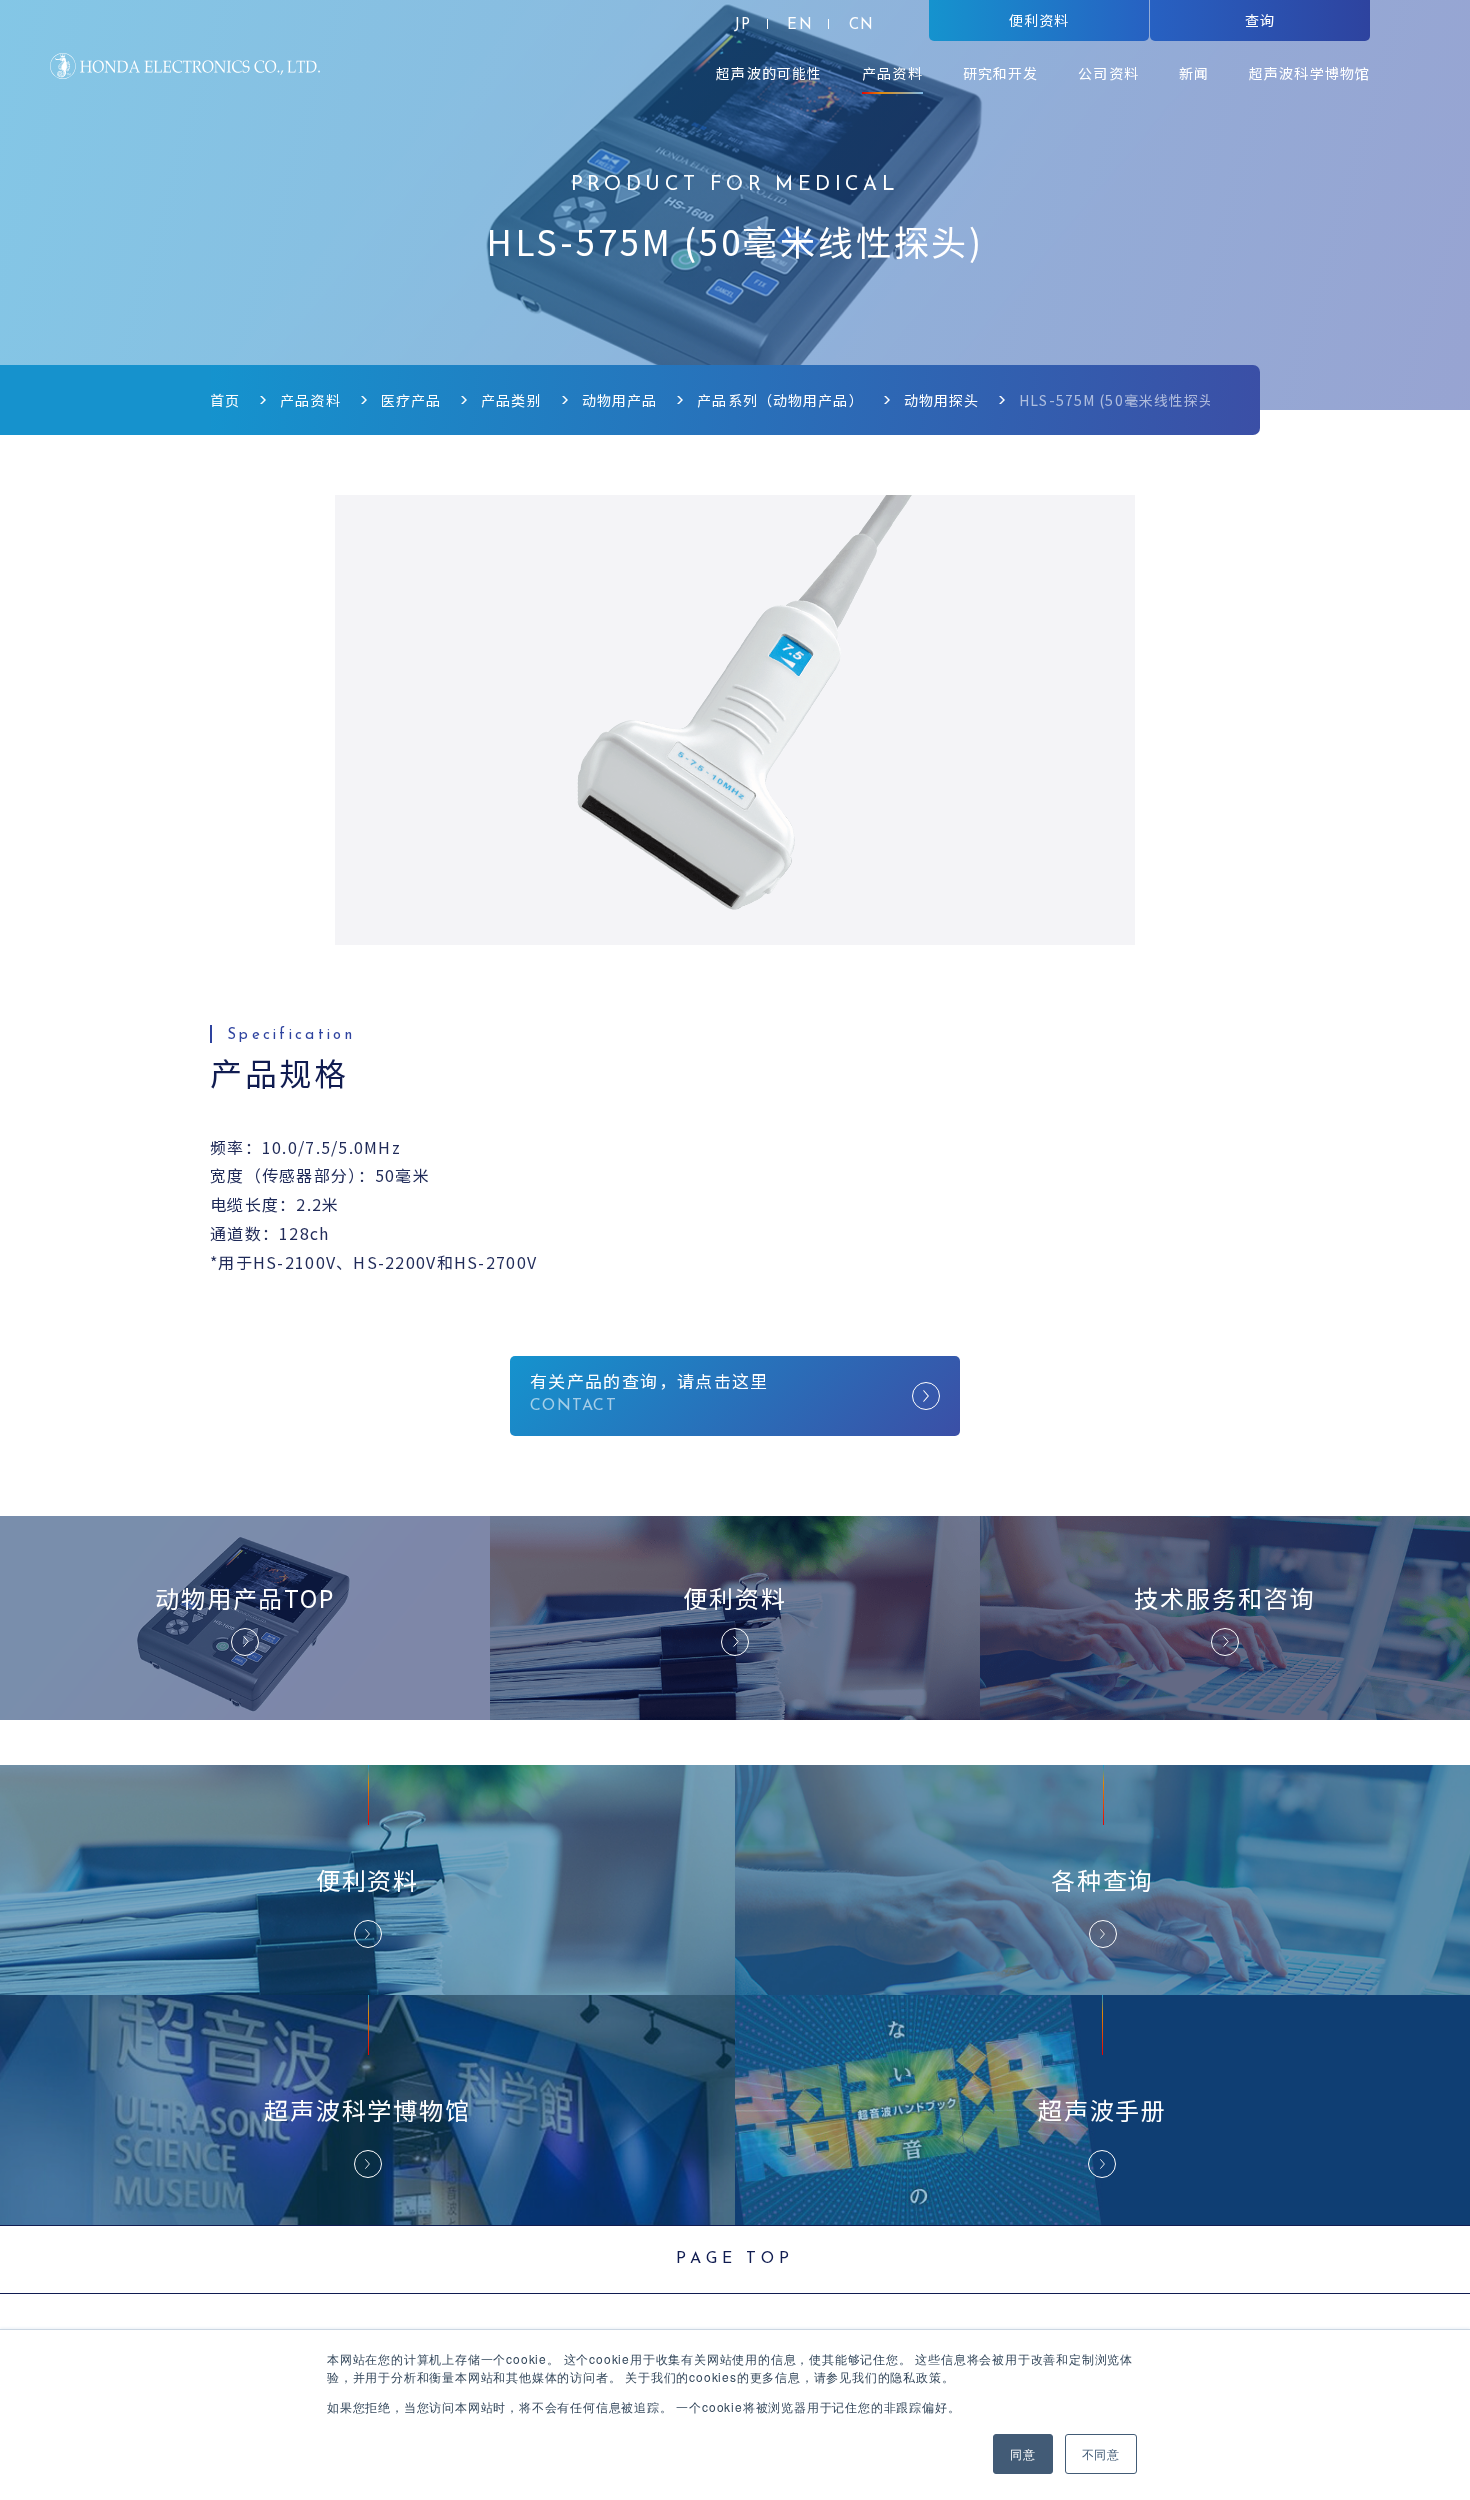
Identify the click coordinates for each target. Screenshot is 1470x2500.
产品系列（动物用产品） (780, 400)
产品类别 (511, 400)
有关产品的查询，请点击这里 (649, 1380)
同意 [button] (1023, 2453)
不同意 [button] (1101, 2453)
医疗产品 (411, 400)
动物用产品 (620, 400)
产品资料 (310, 400)
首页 (225, 400)
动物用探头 (942, 400)
